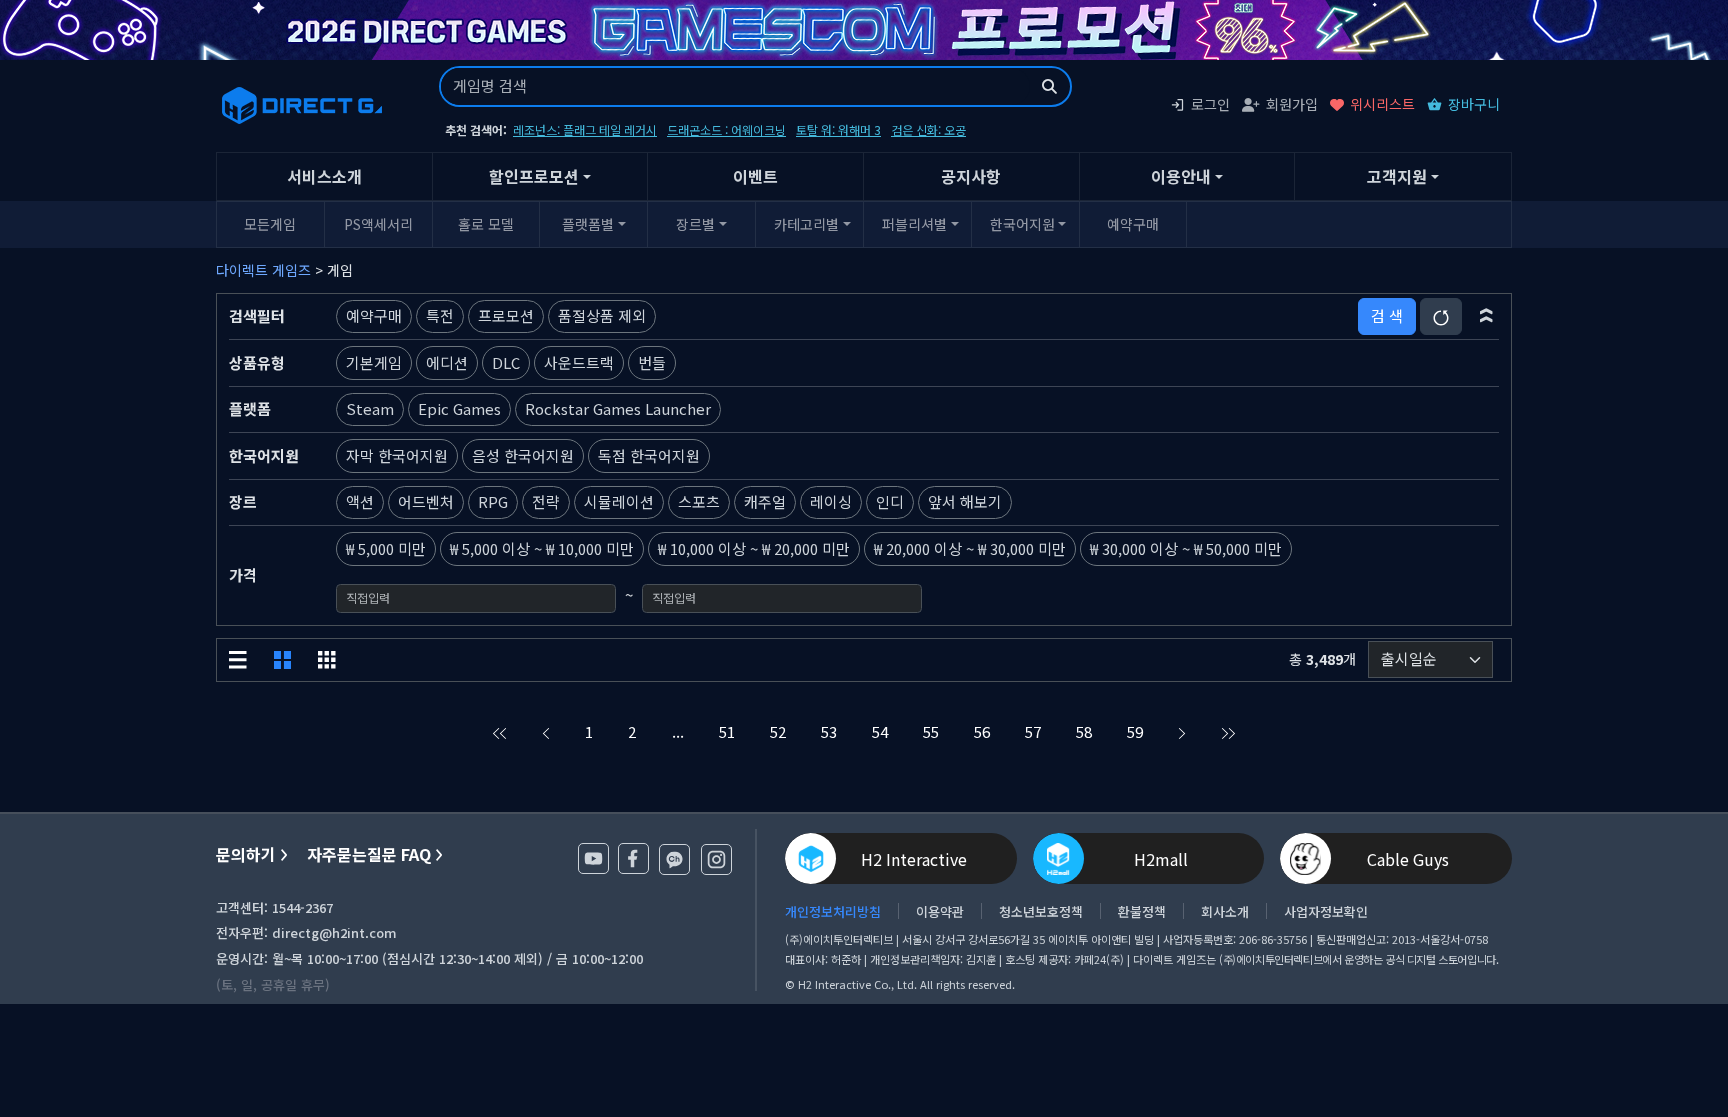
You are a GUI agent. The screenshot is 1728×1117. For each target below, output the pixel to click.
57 (1033, 731)
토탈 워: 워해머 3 (838, 129)
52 (778, 731)
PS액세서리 (378, 224)
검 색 (1387, 315)
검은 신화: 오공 (928, 129)
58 (1084, 731)
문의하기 (246, 854)
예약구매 (1133, 224)
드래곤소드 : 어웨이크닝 (726, 129)
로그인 (1210, 104)
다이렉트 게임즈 (263, 270)
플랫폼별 (588, 224)
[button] (1486, 316)
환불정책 (1142, 911)
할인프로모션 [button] (534, 176)
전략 (546, 501)
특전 (440, 315)
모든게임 (270, 224)
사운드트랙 (579, 362)
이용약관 (940, 911)
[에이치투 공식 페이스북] (633, 858)
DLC (506, 362)
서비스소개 (324, 176)
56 (982, 731)
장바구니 (1474, 104)
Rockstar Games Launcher (618, 408)
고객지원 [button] (1397, 176)
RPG (493, 501)
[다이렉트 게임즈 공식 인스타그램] (716, 859)
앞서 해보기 (965, 501)
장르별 (695, 224)
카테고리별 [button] (806, 224)
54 (880, 731)
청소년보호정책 (1041, 911)
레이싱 (831, 501)
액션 (360, 501)
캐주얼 (765, 501)
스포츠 (699, 501)
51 (727, 731)
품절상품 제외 (602, 315)
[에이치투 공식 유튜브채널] (593, 858)
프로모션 (506, 315)
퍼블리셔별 (914, 224)
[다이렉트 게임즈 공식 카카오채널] (674, 859)
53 (829, 731)
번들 (652, 362)
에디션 (447, 362)
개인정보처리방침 (833, 911)
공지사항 (971, 176)
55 (931, 731)
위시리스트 (1382, 104)
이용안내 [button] (1181, 176)
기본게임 (374, 362)
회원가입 (1292, 104)
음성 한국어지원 (523, 455)
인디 (890, 501)
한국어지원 (1022, 224)
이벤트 (755, 176)
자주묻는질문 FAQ (369, 854)
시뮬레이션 (619, 501)
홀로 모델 (486, 224)
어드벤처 (426, 501)
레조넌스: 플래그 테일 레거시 (585, 129)
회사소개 (1225, 911)
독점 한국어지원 (649, 455)
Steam (370, 408)
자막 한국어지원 (397, 455)
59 (1135, 731)
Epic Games (459, 408)
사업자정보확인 (1326, 911)
